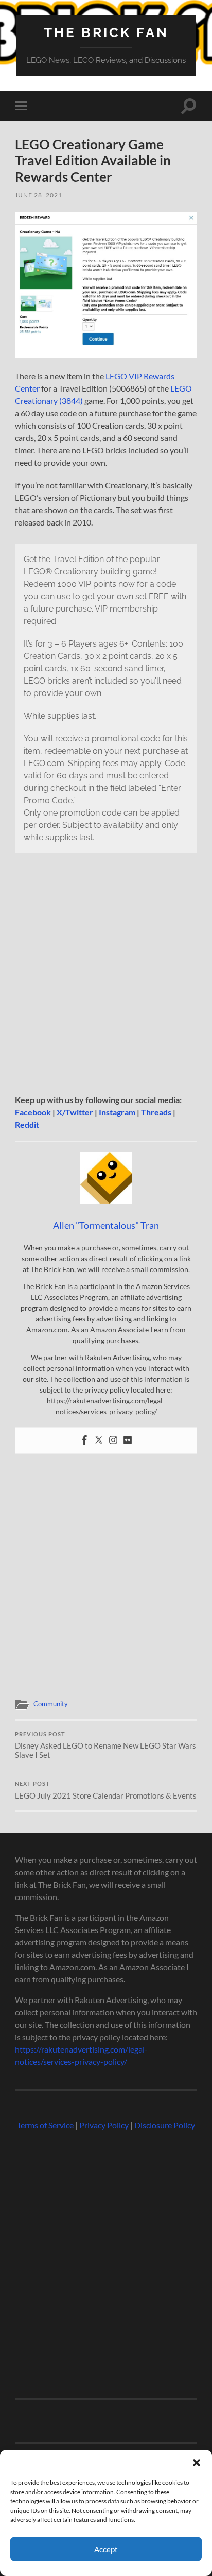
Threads (156, 1112)
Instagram (117, 1112)
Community (51, 1704)
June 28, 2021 (39, 195)
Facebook (33, 1112)
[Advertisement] (106, 979)
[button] (197, 2463)
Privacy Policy (104, 2125)
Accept (106, 2549)
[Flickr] (128, 1440)
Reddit (27, 1124)
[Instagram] (113, 1440)
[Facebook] (84, 1440)
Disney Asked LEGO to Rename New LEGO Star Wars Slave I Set (105, 1745)
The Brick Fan (106, 32)
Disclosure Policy (165, 2125)
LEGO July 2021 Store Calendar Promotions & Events (106, 1790)
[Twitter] (99, 1440)
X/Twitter (75, 1112)
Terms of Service (45, 2125)
